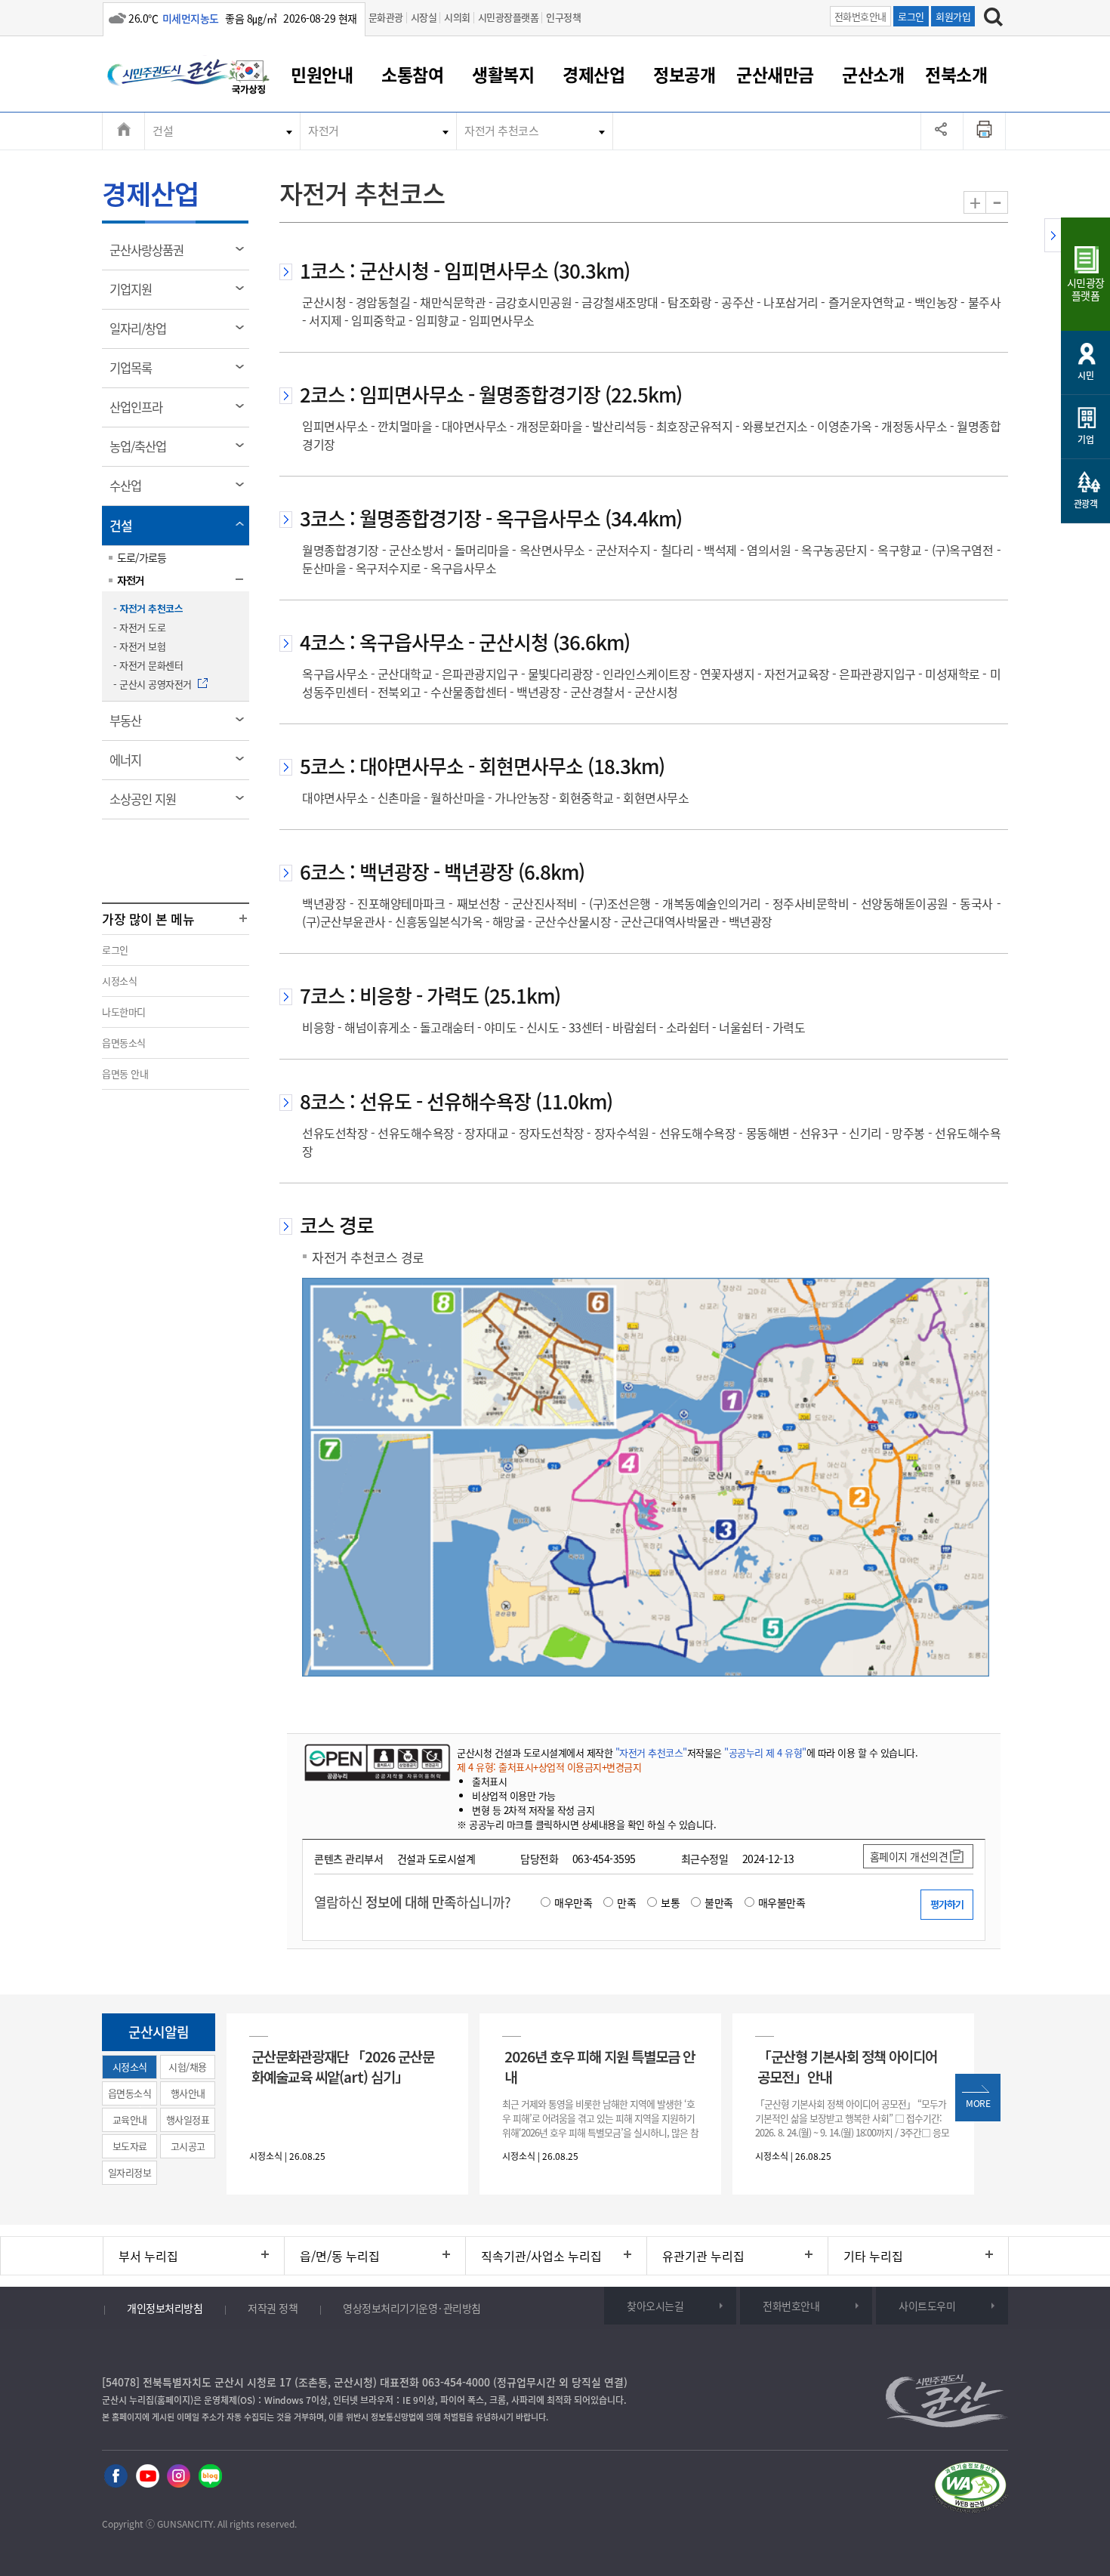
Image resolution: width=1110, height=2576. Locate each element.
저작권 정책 (273, 2308)
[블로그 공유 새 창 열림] (210, 2477)
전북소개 (956, 74)
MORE (978, 2103)
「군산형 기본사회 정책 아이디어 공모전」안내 (847, 2066)
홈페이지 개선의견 (909, 1856)
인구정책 (563, 17)
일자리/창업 (143, 334)
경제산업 (594, 74)
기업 (1085, 440)
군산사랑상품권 (151, 255)
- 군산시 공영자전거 (153, 684)
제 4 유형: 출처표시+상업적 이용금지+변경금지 (549, 1767)
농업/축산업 (143, 452)
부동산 (130, 726)
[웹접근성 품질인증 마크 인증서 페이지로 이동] (970, 2490)
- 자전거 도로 (139, 627)
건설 (163, 131)
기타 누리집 (873, 2256)
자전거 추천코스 (501, 131)
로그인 (911, 16)
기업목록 (136, 373)
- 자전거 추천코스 (148, 608)
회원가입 (953, 16)
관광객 (1086, 504)
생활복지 (503, 74)
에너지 (130, 765)
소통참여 (412, 74)
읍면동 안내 (125, 1074)
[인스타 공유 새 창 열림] (179, 2477)
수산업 (130, 491)
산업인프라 (141, 412)
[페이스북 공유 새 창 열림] (116, 2477)
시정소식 (119, 981)
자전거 (324, 131)
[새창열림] (249, 79)
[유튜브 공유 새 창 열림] (148, 2477)
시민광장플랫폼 (509, 17)
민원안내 (322, 74)
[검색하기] (993, 19)
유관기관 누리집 (703, 2256)
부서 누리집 (148, 2256)
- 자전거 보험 (139, 646)
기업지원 (136, 295)
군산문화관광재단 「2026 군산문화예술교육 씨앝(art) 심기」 (343, 2066)
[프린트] (985, 131)
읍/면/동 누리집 (340, 2256)
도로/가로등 (142, 557)
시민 (1085, 375)
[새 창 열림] (376, 1762)
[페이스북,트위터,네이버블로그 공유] (942, 131)
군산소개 (873, 74)
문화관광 (386, 17)
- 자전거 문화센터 (148, 665)
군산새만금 (775, 74)
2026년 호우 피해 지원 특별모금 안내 (600, 2066)
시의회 (457, 17)
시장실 (424, 17)
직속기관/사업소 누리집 (541, 2256)
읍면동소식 (124, 1043)
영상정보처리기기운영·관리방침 (412, 2308)
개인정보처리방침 (165, 2308)
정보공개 (684, 74)
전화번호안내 (860, 16)
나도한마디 (124, 1012)
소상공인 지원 (148, 804)
